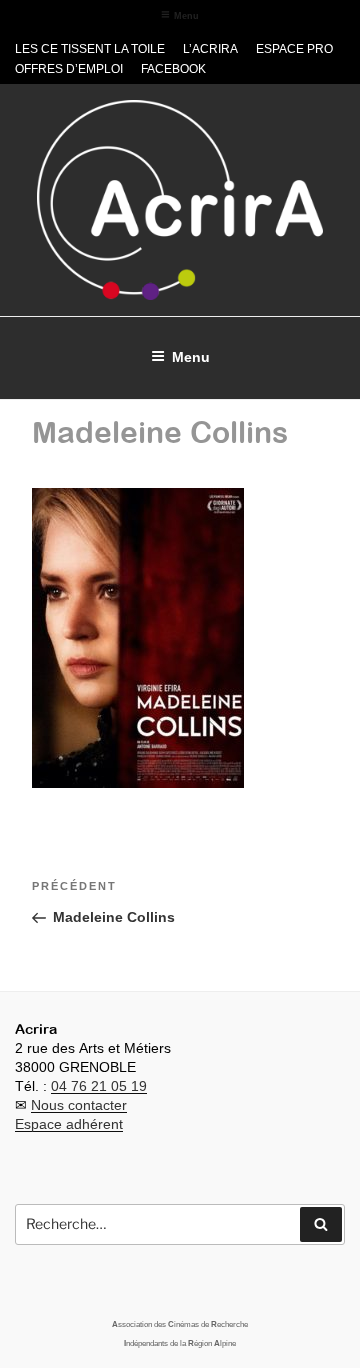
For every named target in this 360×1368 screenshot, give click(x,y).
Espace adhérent (69, 1124)
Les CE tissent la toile (90, 49)
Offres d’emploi (69, 69)
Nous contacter (79, 1105)
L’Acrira (210, 49)
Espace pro (294, 49)
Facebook (173, 69)
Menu (186, 16)
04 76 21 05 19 (99, 1086)
